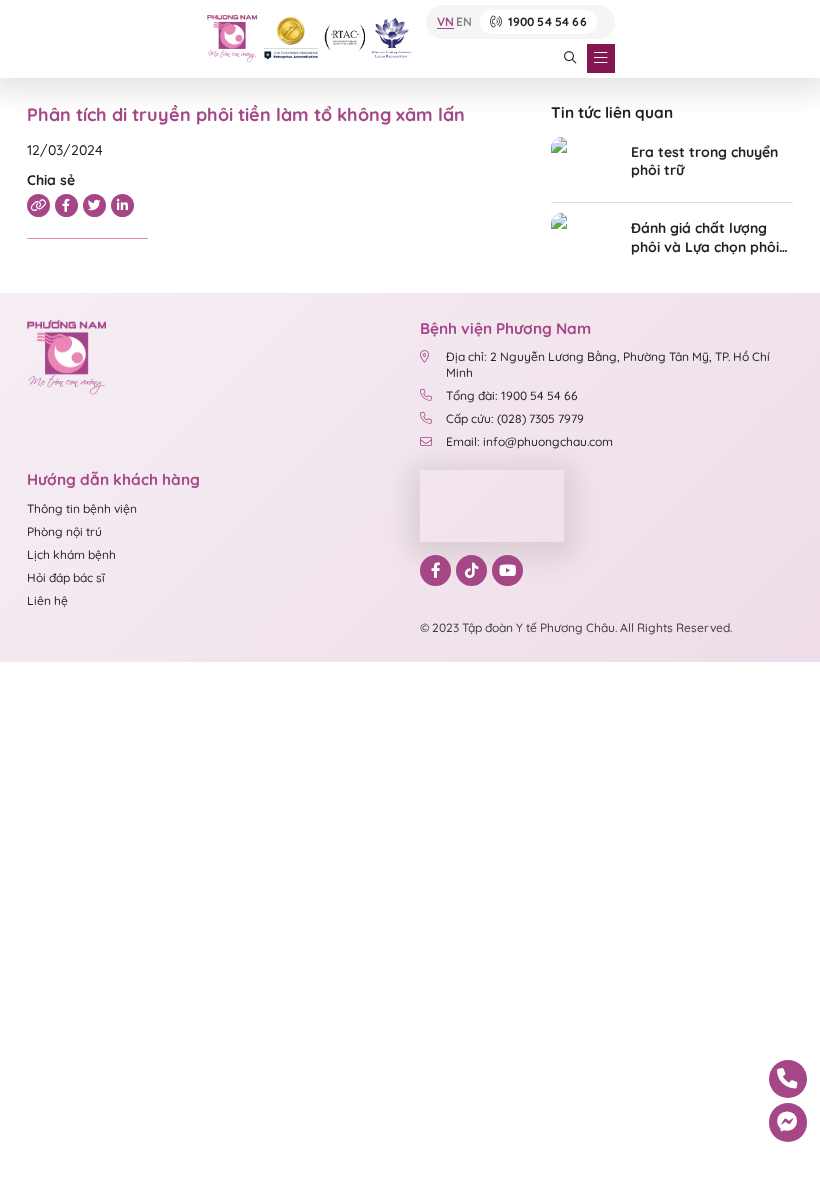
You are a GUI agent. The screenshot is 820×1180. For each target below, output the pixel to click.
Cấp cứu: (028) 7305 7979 (515, 418)
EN (464, 22)
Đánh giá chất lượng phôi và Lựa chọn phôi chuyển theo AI (705, 237)
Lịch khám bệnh (71, 554)
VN (445, 22)
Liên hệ (47, 600)
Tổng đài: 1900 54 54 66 (512, 395)
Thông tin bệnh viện (82, 508)
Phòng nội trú (64, 531)
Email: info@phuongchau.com (529, 441)
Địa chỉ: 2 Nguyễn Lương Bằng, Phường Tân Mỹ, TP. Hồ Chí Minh (608, 364)
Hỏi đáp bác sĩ (66, 577)
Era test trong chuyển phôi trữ (704, 161)
